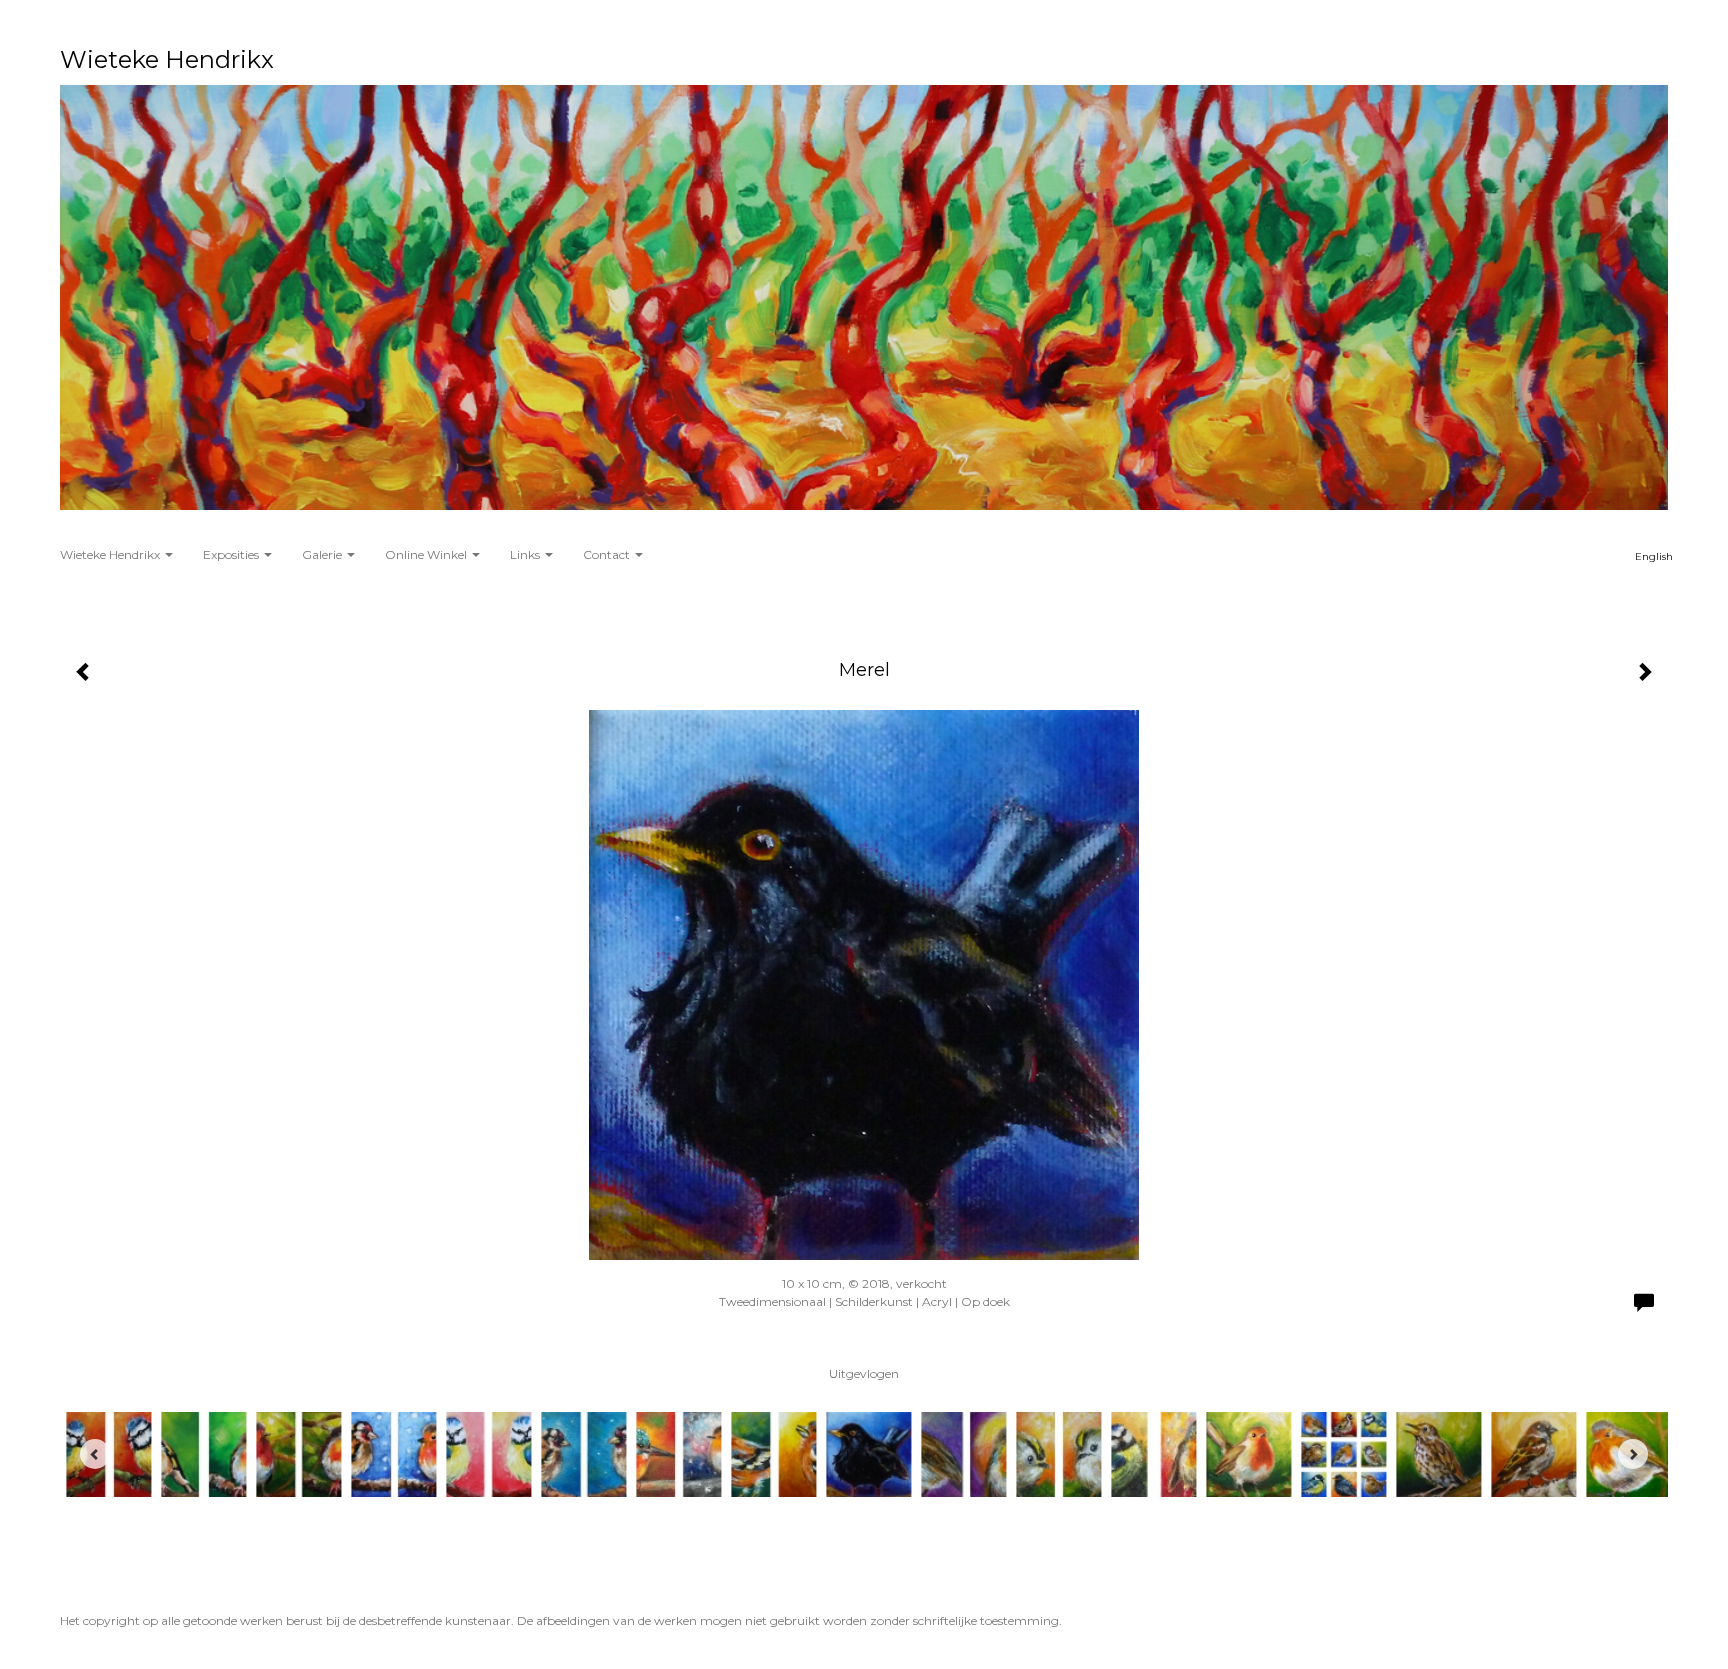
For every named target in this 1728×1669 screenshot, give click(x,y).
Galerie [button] (323, 554)
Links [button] (526, 554)
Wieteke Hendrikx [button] (111, 554)
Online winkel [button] (427, 554)
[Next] (1633, 1454)
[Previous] (95, 1454)
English (1654, 556)
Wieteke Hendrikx (167, 59)
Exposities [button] (232, 554)
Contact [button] (608, 554)
